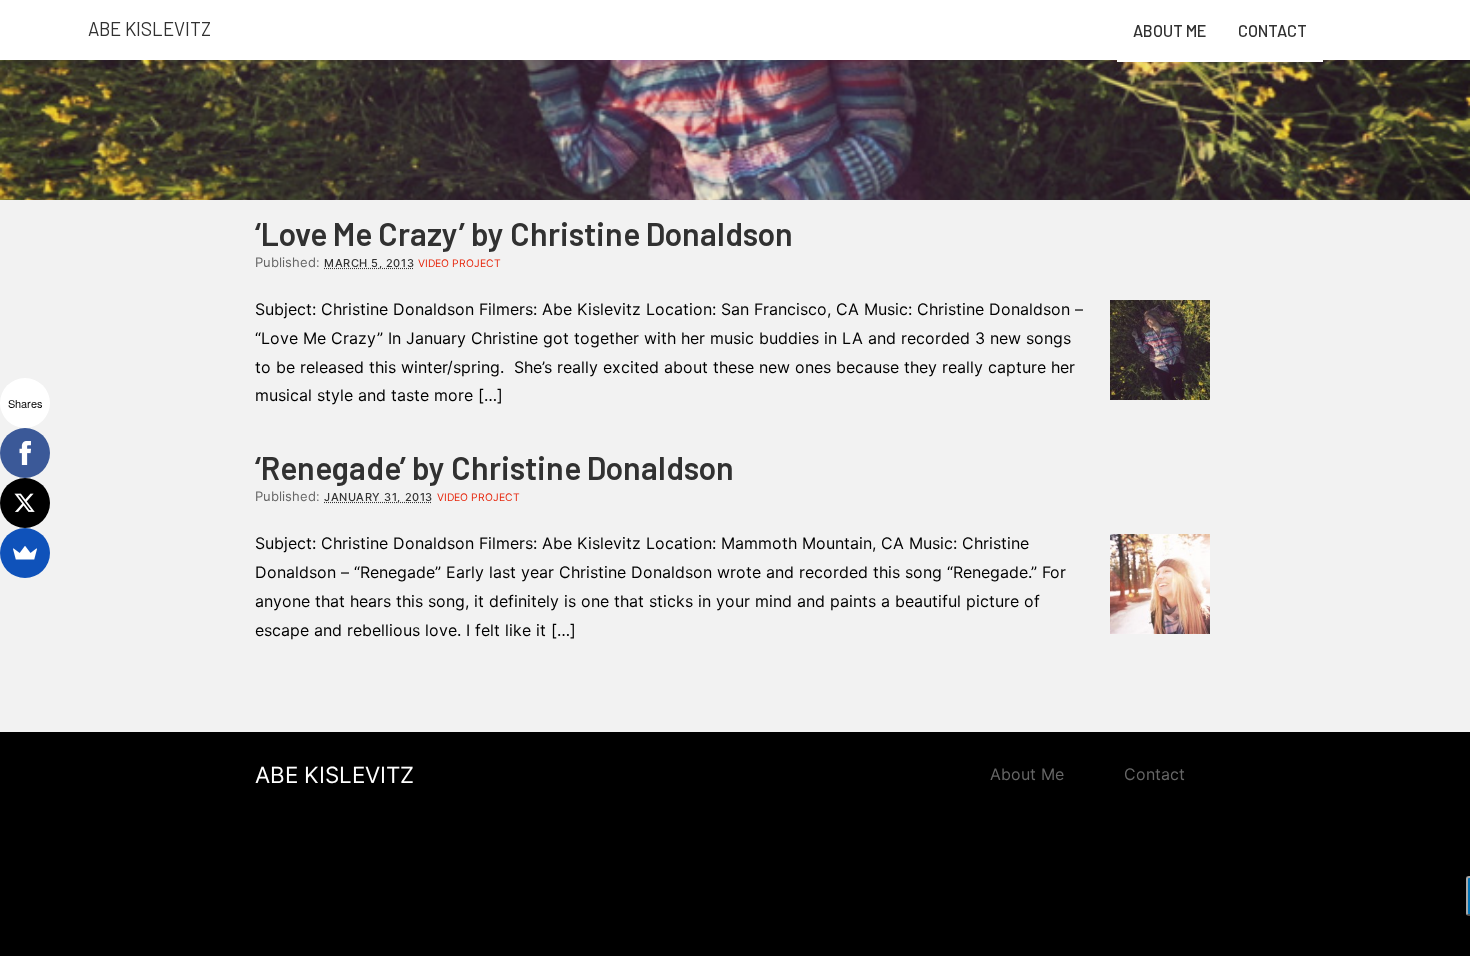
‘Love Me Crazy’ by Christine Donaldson (524, 233)
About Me (1169, 30)
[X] (25, 503)
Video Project (459, 263)
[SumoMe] (25, 553)
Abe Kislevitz (149, 28)
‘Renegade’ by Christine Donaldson (494, 467)
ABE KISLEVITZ (334, 774)
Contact (1272, 30)
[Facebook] (25, 453)
